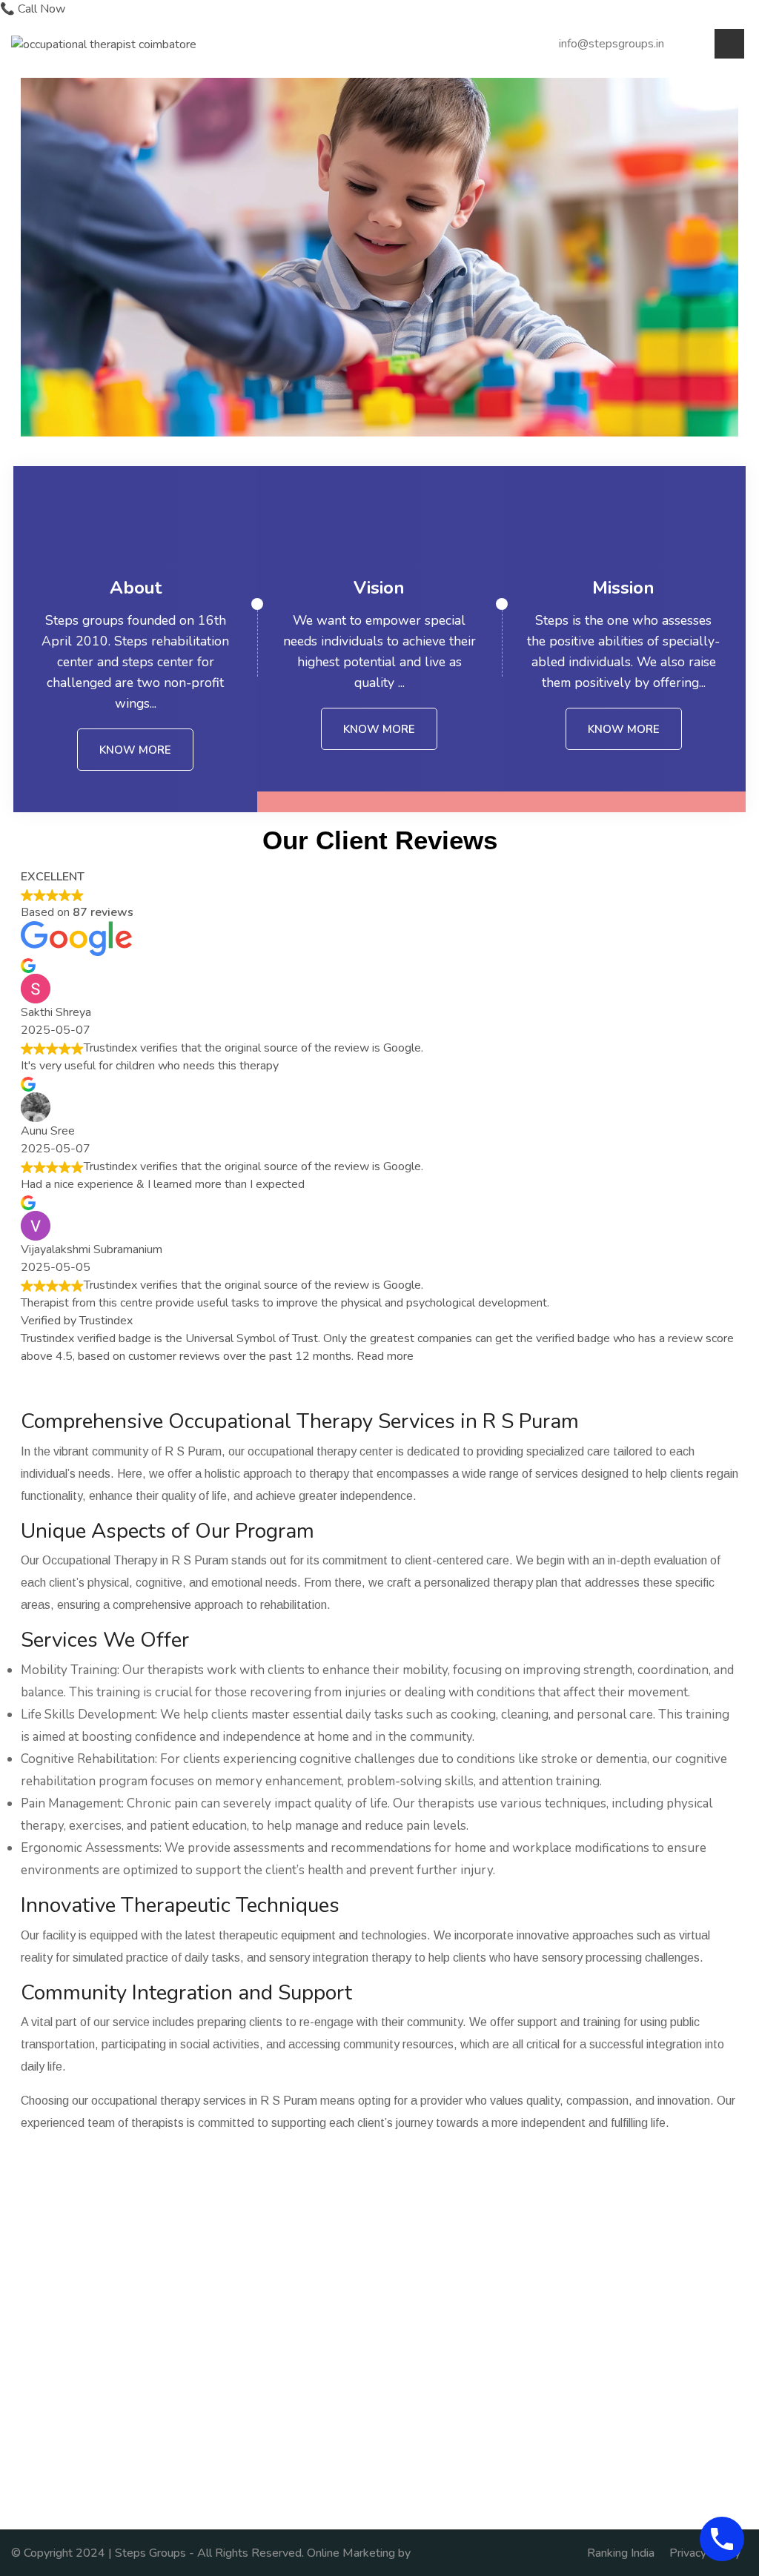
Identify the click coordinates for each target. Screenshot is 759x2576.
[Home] (104, 43)
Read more (385, 1356)
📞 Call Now (33, 9)
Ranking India (621, 2553)
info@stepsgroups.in (611, 44)
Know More (135, 750)
